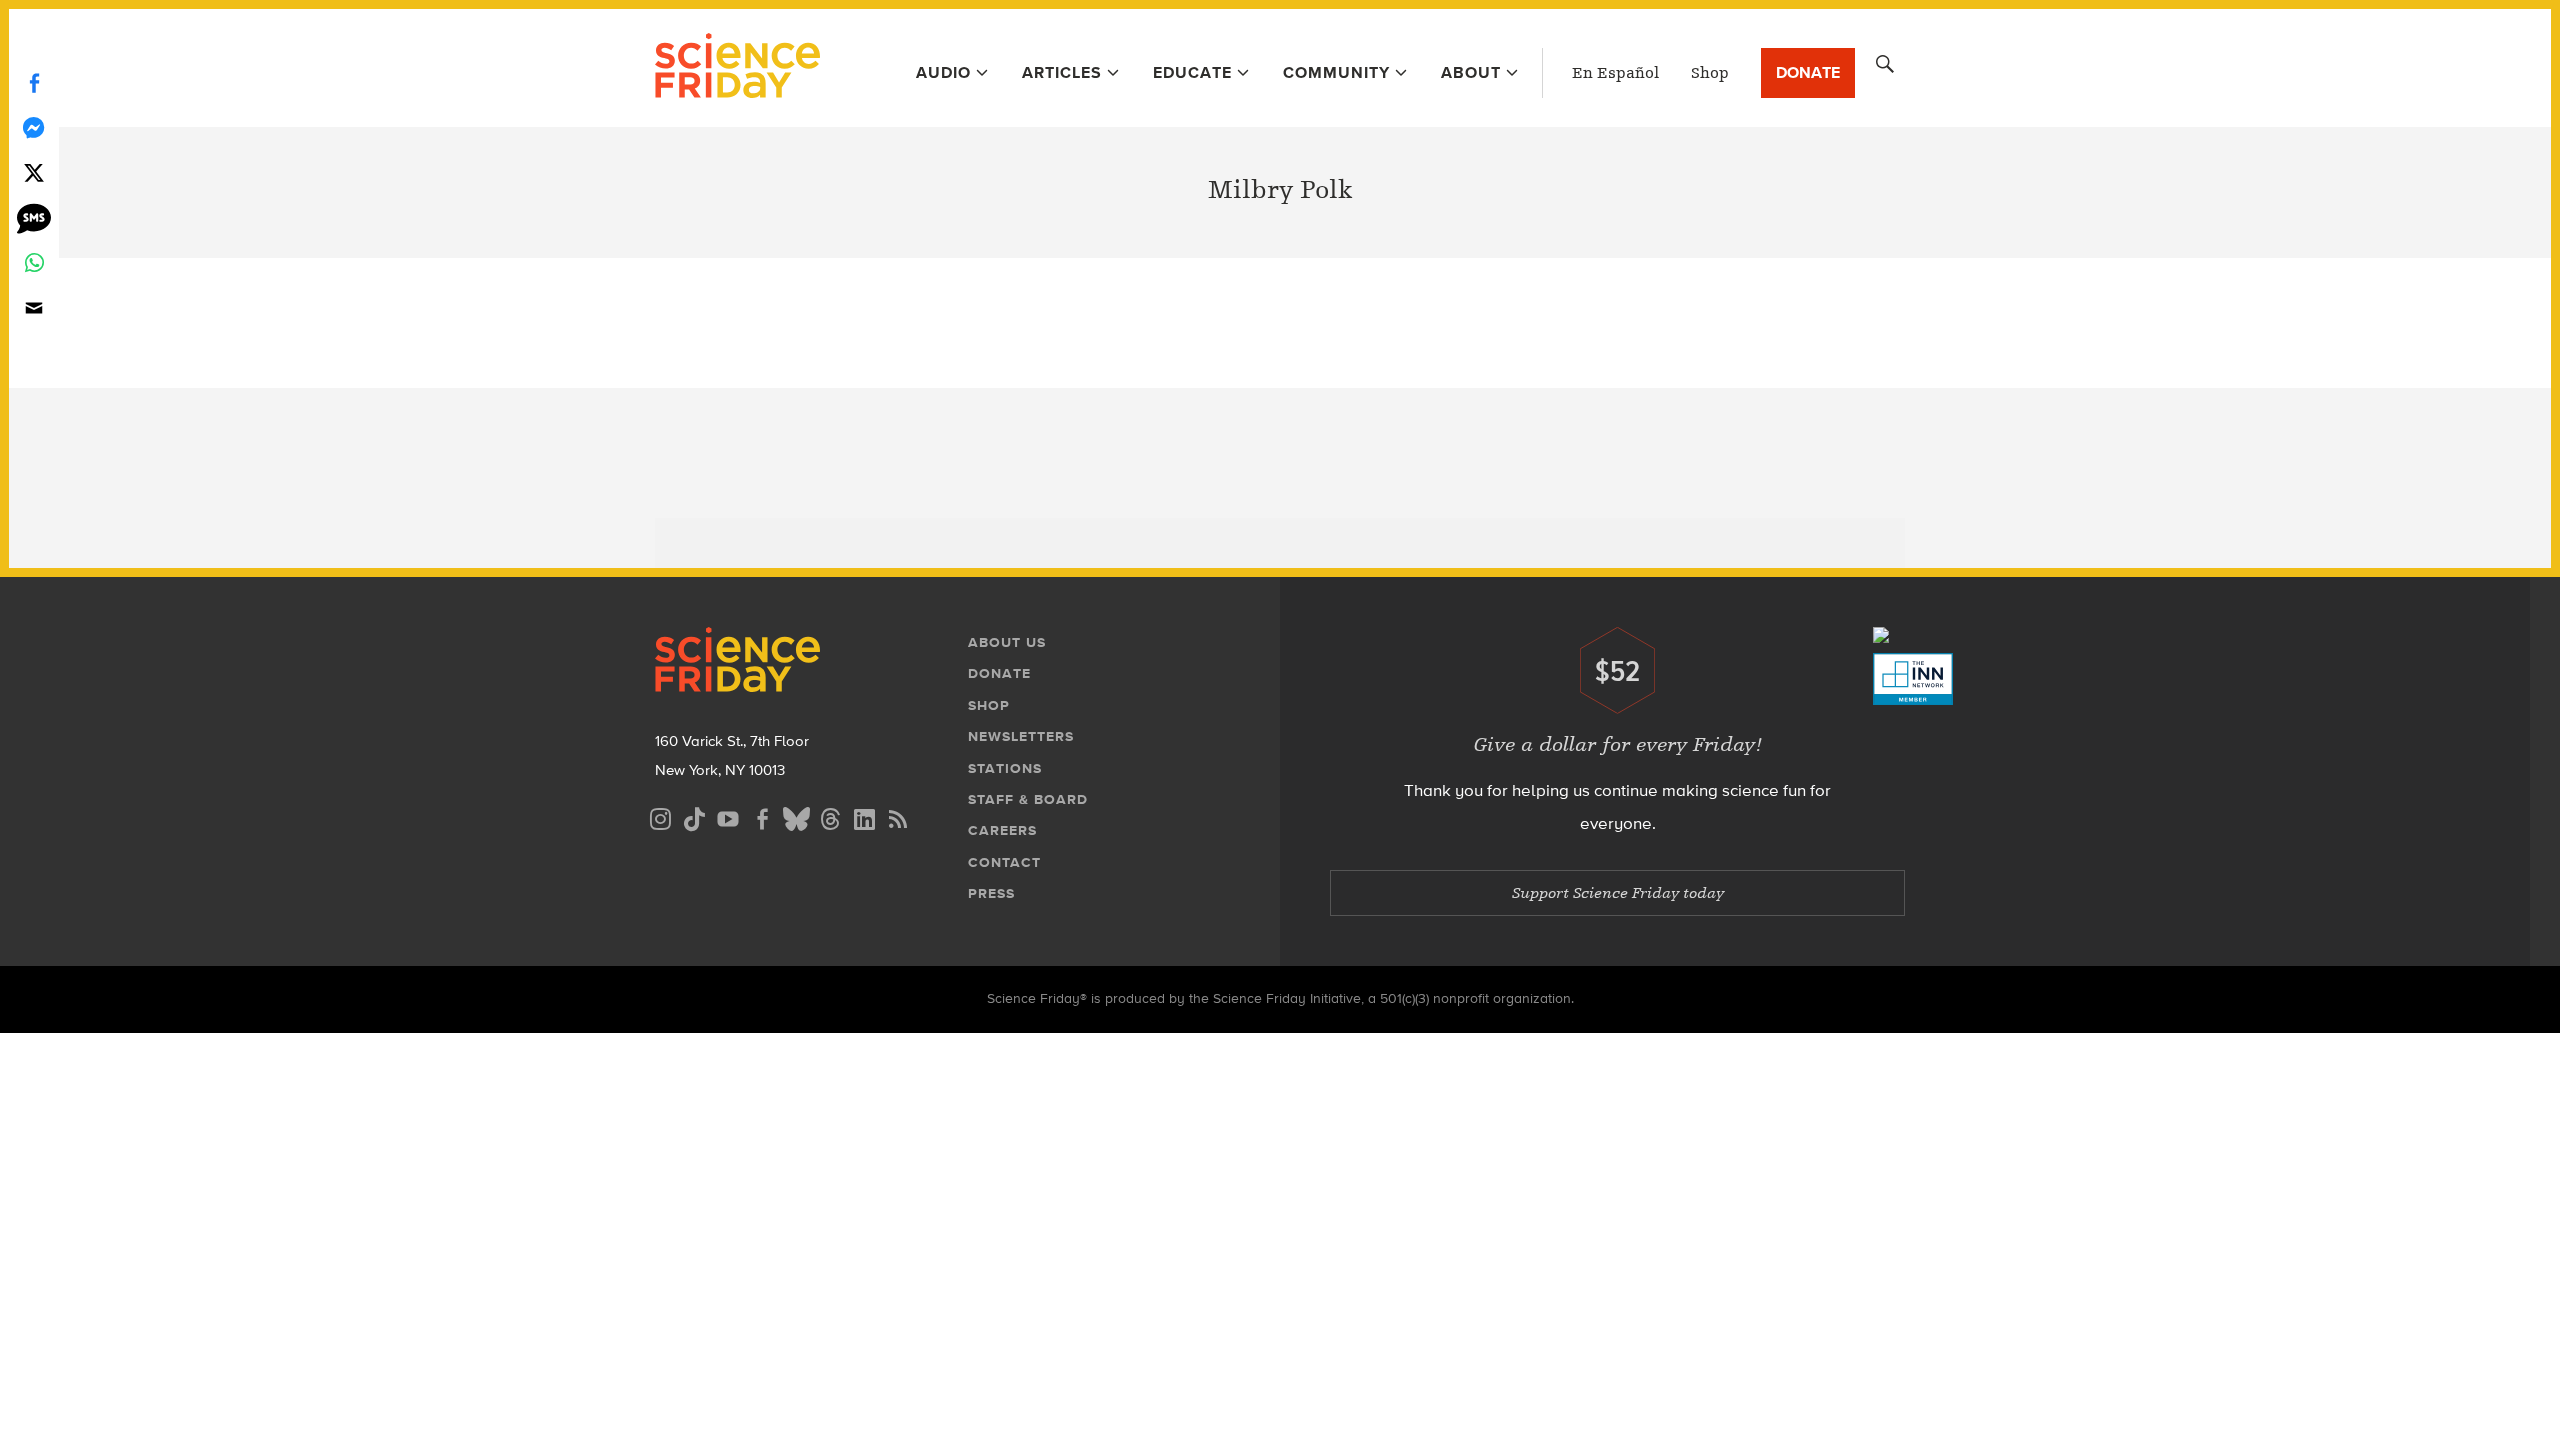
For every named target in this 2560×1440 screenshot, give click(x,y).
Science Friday (737, 68)
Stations (1005, 768)
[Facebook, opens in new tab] (762, 816)
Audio (943, 72)
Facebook (34, 82)
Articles (1062, 72)
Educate (1192, 72)
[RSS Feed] (898, 816)
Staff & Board (1028, 799)
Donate (1808, 72)
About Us (1007, 642)
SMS (34, 217)
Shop (1710, 73)
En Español (1615, 73)
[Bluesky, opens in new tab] (796, 816)
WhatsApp (34, 262)
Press (991, 893)
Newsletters (1021, 736)
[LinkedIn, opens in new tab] (864, 816)
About (1471, 72)
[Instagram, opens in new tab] (660, 816)
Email (34, 307)
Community (1336, 72)
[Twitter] (34, 172)
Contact (1004, 862)
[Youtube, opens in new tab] (728, 816)
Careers (1002, 830)
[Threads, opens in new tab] (830, 816)
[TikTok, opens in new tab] (694, 816)
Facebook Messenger (34, 127)
